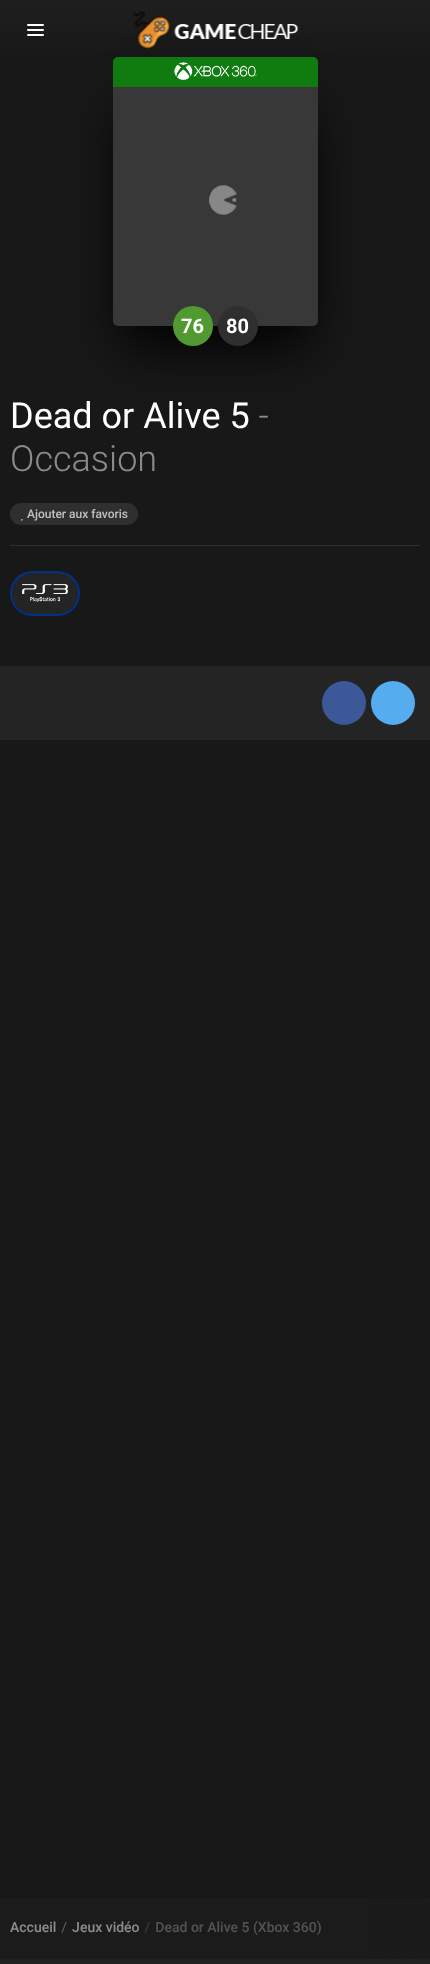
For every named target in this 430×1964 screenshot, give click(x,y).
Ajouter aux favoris (76, 514)
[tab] (32, 695)
